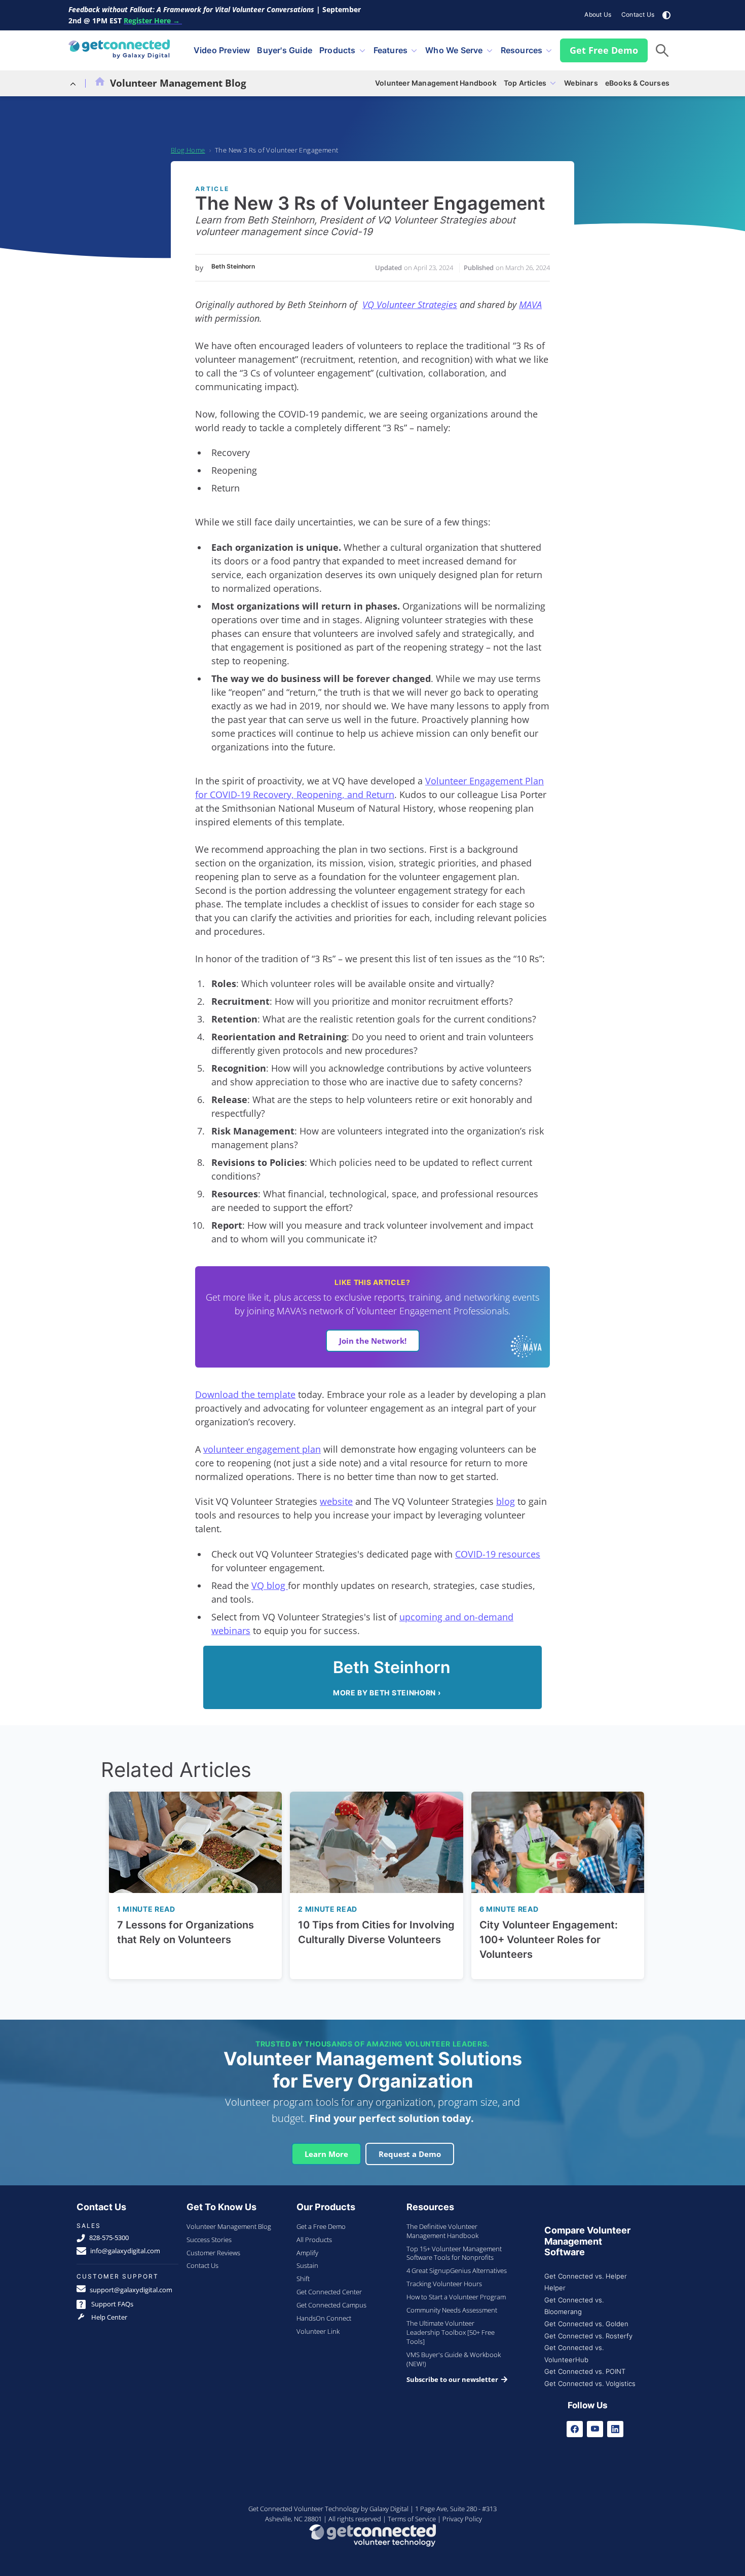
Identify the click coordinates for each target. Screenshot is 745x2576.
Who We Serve (454, 50)
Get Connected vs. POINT (585, 2372)
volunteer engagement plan (262, 1449)
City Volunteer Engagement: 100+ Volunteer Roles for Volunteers (549, 1940)
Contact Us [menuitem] (202, 2265)
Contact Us (638, 14)
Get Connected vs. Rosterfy (588, 2336)
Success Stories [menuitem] (209, 2240)
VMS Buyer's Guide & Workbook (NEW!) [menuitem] (454, 2359)
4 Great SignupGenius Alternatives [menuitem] (457, 2270)
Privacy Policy (462, 2519)
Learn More (326, 2154)
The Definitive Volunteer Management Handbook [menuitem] (442, 2231)
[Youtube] (595, 2429)
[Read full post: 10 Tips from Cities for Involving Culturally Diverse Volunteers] (376, 1842)
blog (506, 1501)
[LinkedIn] (615, 2429)
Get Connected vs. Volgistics (590, 2384)
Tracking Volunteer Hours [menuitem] (444, 2284)
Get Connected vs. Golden (586, 2324)
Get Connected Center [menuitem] (329, 2292)
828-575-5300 (109, 2238)
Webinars (581, 83)
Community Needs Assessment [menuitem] (452, 2310)
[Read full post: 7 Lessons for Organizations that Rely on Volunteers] (195, 1842)
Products (338, 50)
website (336, 1501)
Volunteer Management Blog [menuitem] (229, 2226)
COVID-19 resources (498, 1554)
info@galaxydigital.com (125, 2251)
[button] (662, 50)
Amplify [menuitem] (307, 2253)
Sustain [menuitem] (307, 2265)
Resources (522, 50)
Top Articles (525, 83)
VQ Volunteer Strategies (410, 305)
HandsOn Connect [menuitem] (324, 2318)
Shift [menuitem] (303, 2279)
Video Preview (222, 50)
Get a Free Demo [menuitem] (321, 2226)
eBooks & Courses (637, 83)
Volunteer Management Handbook (436, 83)
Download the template (245, 1394)
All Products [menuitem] (314, 2240)
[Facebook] (575, 2429)
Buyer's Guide (285, 50)
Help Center (108, 2317)
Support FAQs (111, 2304)
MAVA (530, 305)
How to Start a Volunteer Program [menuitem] (456, 2297)
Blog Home (188, 150)
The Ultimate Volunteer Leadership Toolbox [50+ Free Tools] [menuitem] (451, 2332)
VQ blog (270, 1585)
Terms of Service (412, 2519)
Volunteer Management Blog (178, 83)
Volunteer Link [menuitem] (318, 2331)
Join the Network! (373, 1341)
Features (391, 50)
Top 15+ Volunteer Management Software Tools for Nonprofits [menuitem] (454, 2253)
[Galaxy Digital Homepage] (119, 50)
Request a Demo (410, 2154)
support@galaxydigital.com (131, 2290)
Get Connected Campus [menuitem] (331, 2305)
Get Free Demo (604, 50)
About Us (598, 14)
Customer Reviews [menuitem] (213, 2253)
